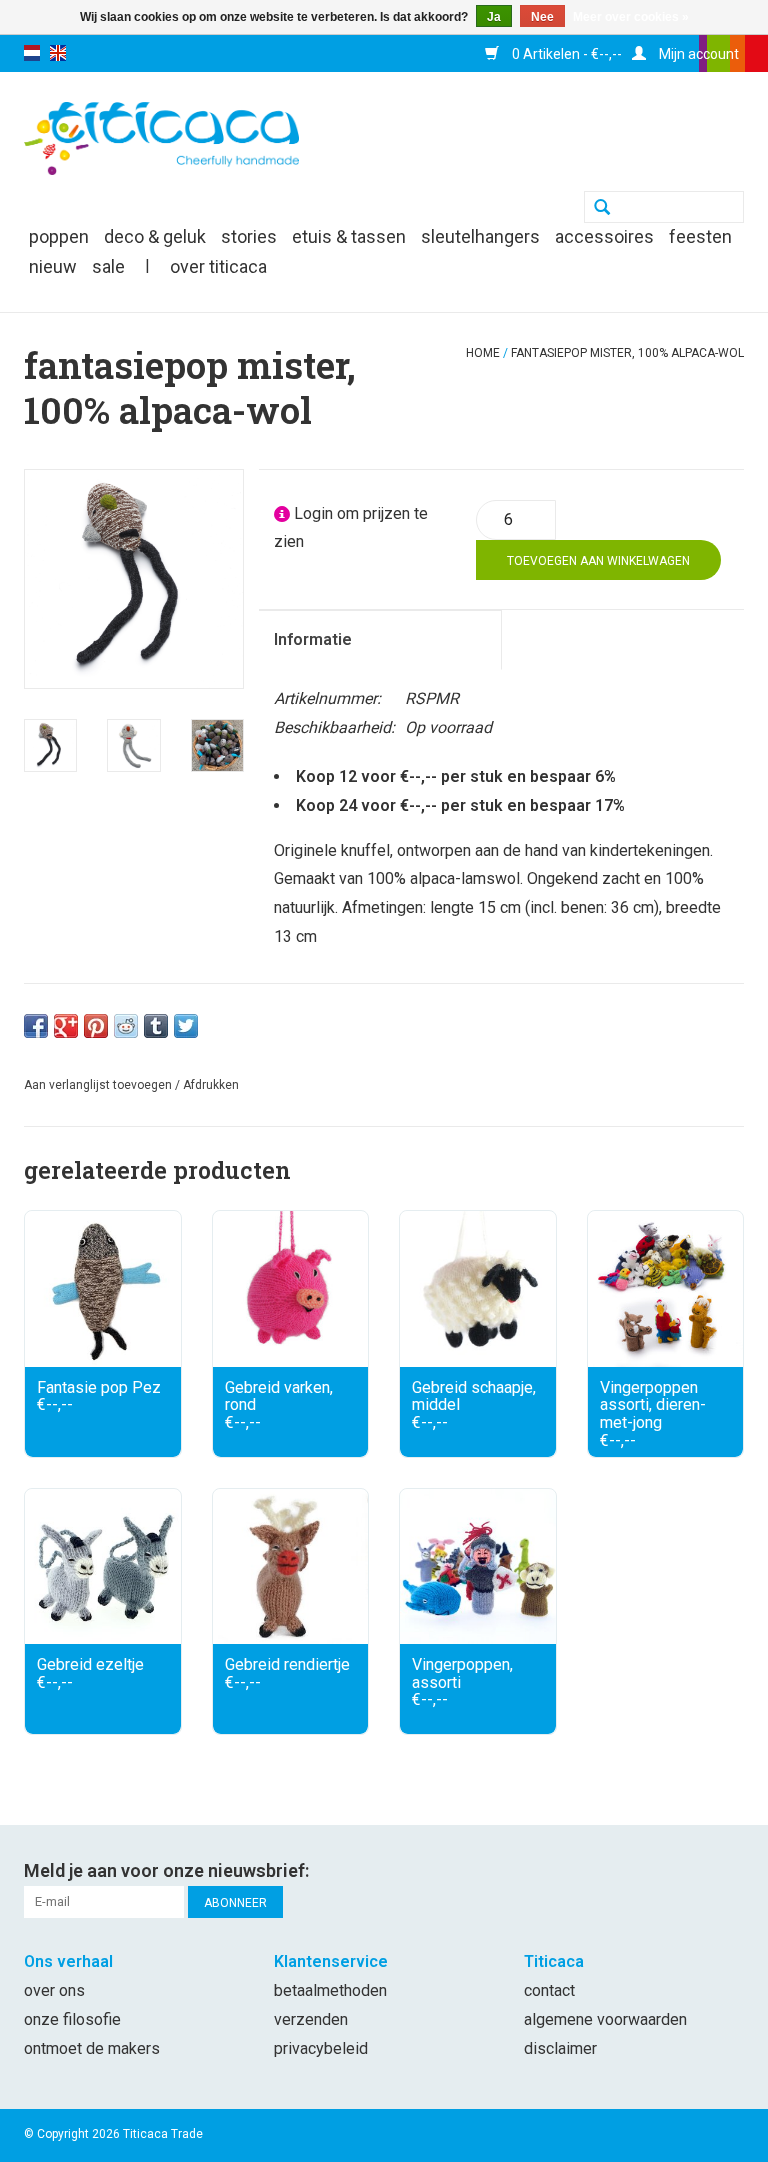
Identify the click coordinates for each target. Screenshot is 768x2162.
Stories (249, 236)
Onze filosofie (72, 2019)
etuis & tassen (349, 236)
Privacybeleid (321, 2048)
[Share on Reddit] (126, 1026)
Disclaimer (560, 2048)
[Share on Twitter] (186, 1026)
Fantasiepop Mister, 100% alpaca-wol (627, 353)
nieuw (53, 266)
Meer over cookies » (631, 17)
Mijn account (697, 54)
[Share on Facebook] (36, 1026)
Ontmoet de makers (92, 2048)
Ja (494, 17)
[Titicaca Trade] (161, 137)
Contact (549, 1990)
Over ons (54, 1990)
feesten (700, 236)
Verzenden (311, 2019)
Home (483, 353)
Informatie (313, 639)
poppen (59, 236)
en (58, 53)
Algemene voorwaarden (605, 2019)
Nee (542, 17)
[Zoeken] (602, 209)
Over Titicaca (218, 266)
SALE (108, 266)
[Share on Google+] (66, 1026)
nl (32, 53)
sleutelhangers (480, 236)
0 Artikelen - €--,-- (565, 54)
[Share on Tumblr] (156, 1026)
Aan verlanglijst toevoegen (98, 1085)
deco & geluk (155, 236)
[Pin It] (96, 1026)
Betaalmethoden (330, 1990)
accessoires (604, 236)
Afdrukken (211, 1085)
